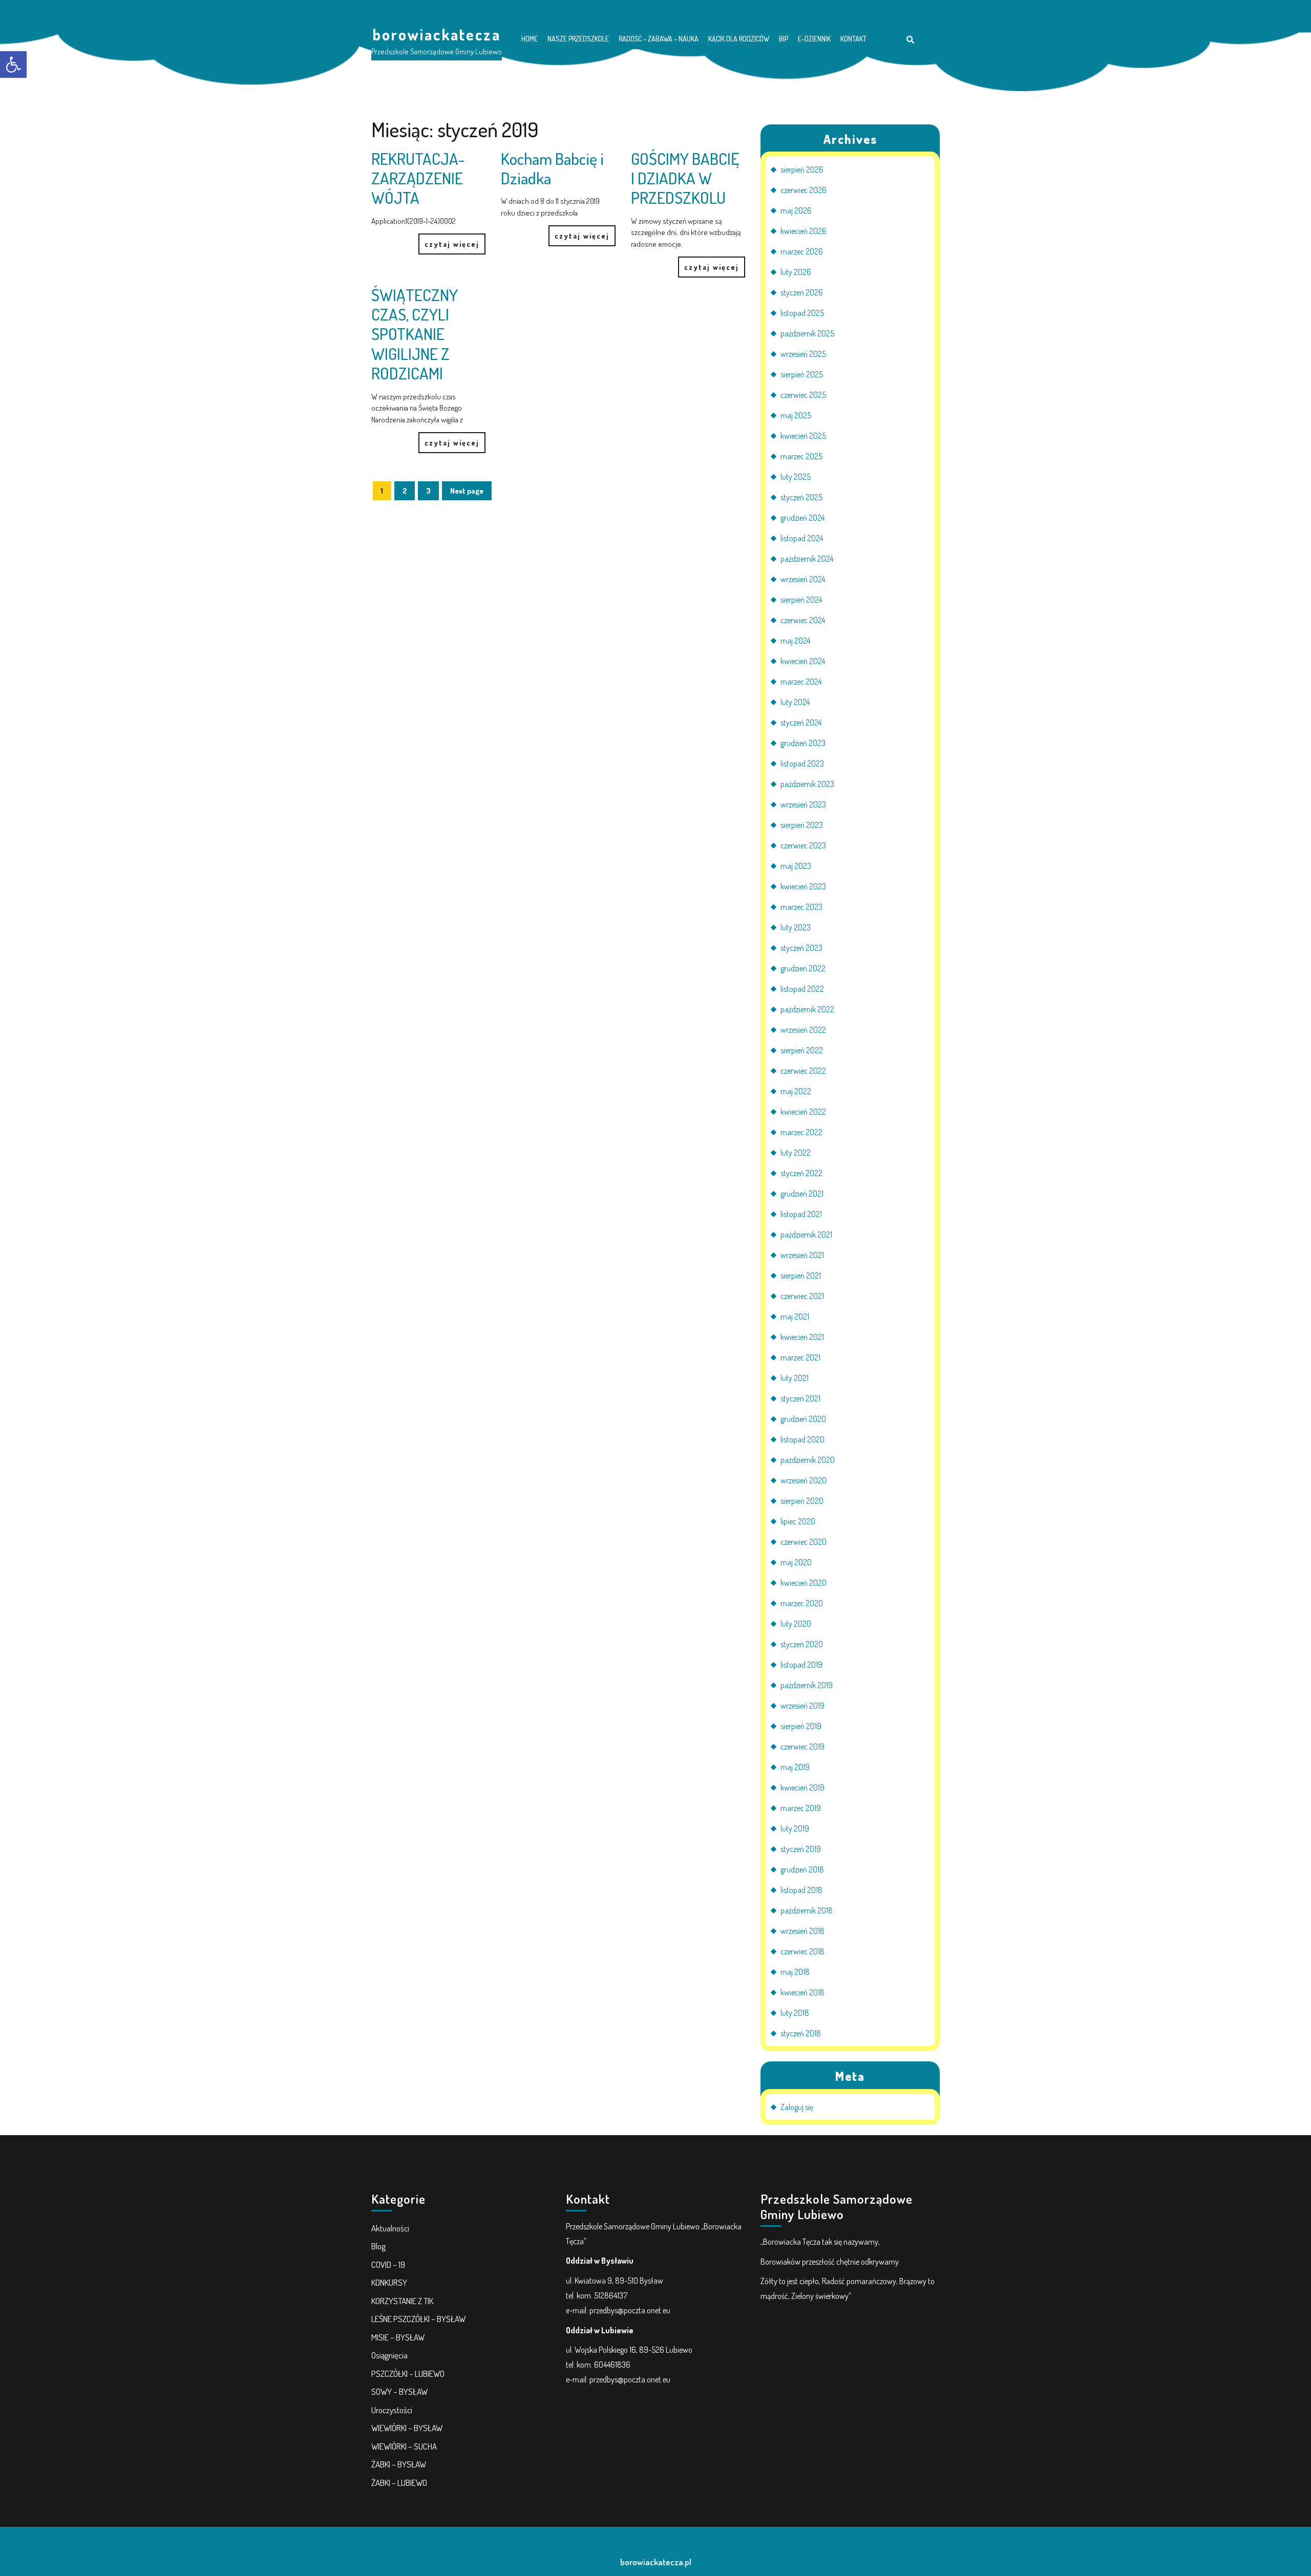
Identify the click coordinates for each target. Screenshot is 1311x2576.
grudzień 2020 (803, 1419)
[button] (13, 65)
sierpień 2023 (802, 825)
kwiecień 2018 (802, 1992)
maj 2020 (796, 1562)
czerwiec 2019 (802, 1747)
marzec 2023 (801, 907)
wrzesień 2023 (803, 804)
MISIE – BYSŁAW (398, 2337)
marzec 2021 (800, 1357)
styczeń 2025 (801, 497)
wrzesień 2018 (802, 1931)
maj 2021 (795, 1316)
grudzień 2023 (803, 743)
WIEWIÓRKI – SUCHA (404, 2446)
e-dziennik (814, 39)
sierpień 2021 (801, 1275)
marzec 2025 (801, 456)
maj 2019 (795, 1767)
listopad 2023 (802, 763)
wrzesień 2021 (802, 1255)
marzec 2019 (801, 1808)
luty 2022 (796, 1153)
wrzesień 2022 (803, 1030)
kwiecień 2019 (802, 1787)
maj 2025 (796, 415)
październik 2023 (807, 784)
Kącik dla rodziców (739, 39)
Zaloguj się (797, 2107)
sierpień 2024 (801, 600)
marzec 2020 (802, 1603)
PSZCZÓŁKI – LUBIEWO (408, 2373)
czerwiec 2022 (803, 1071)
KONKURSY (389, 2282)
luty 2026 (796, 272)
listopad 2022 (802, 989)
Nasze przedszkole (578, 39)
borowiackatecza (437, 34)
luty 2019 (795, 1828)
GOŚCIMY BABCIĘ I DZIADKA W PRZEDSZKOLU (685, 178)
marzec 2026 (802, 251)
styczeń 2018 (801, 2033)
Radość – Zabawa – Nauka (659, 39)
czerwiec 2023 (803, 845)
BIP (784, 39)
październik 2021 (806, 1234)
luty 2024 (795, 702)
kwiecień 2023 (803, 886)
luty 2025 (796, 477)
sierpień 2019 (801, 1726)
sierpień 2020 (802, 1501)
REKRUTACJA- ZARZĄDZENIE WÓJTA (418, 178)
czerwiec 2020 (803, 1542)
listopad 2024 (802, 538)
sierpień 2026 (802, 169)
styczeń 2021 (800, 1398)
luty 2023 (796, 927)
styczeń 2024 (801, 722)
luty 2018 (795, 2013)
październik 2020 (808, 1460)
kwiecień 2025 (803, 436)
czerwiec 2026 (803, 190)
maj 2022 (796, 1091)
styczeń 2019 (801, 1849)
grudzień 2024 (802, 518)
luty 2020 (796, 1624)
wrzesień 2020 (803, 1480)
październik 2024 (807, 559)
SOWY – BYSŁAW (399, 2391)
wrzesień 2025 (803, 354)
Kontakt (853, 39)
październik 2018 (807, 1910)
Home (530, 39)
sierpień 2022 (802, 1050)
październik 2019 (807, 1685)
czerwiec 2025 (803, 395)
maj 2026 (796, 210)
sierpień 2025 (802, 374)
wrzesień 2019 (802, 1706)
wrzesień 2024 (803, 579)
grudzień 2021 (802, 1194)
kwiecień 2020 (803, 1583)
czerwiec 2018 (802, 1951)
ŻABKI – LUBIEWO (399, 2483)
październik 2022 (807, 1009)
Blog (378, 2246)
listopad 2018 (801, 1890)
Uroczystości (392, 2410)
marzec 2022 (801, 1132)
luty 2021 (795, 1378)
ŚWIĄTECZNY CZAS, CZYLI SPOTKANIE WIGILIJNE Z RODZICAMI (415, 334)
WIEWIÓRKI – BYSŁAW (407, 2428)
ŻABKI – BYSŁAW (399, 2464)
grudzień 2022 (803, 968)
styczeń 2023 (801, 948)
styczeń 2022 (801, 1173)
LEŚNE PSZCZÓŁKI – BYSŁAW (418, 2319)
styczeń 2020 (802, 1644)
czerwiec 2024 (803, 620)
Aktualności (390, 2228)
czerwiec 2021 (802, 1296)
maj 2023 (796, 866)
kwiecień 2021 (802, 1337)
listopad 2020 (802, 1439)
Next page (467, 491)
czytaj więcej (449, 241)
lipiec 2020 (798, 1521)
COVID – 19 (388, 2264)
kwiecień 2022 (803, 1112)
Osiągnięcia (389, 2355)
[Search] (910, 40)
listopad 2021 (801, 1214)
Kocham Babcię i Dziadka (552, 168)
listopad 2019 (801, 1665)
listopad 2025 (802, 313)
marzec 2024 (801, 682)
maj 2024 (795, 641)
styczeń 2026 (802, 292)
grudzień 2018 (802, 1869)
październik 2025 (807, 333)
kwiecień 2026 (803, 231)
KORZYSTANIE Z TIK (402, 2301)
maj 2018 (795, 1972)
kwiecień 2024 (803, 661)
